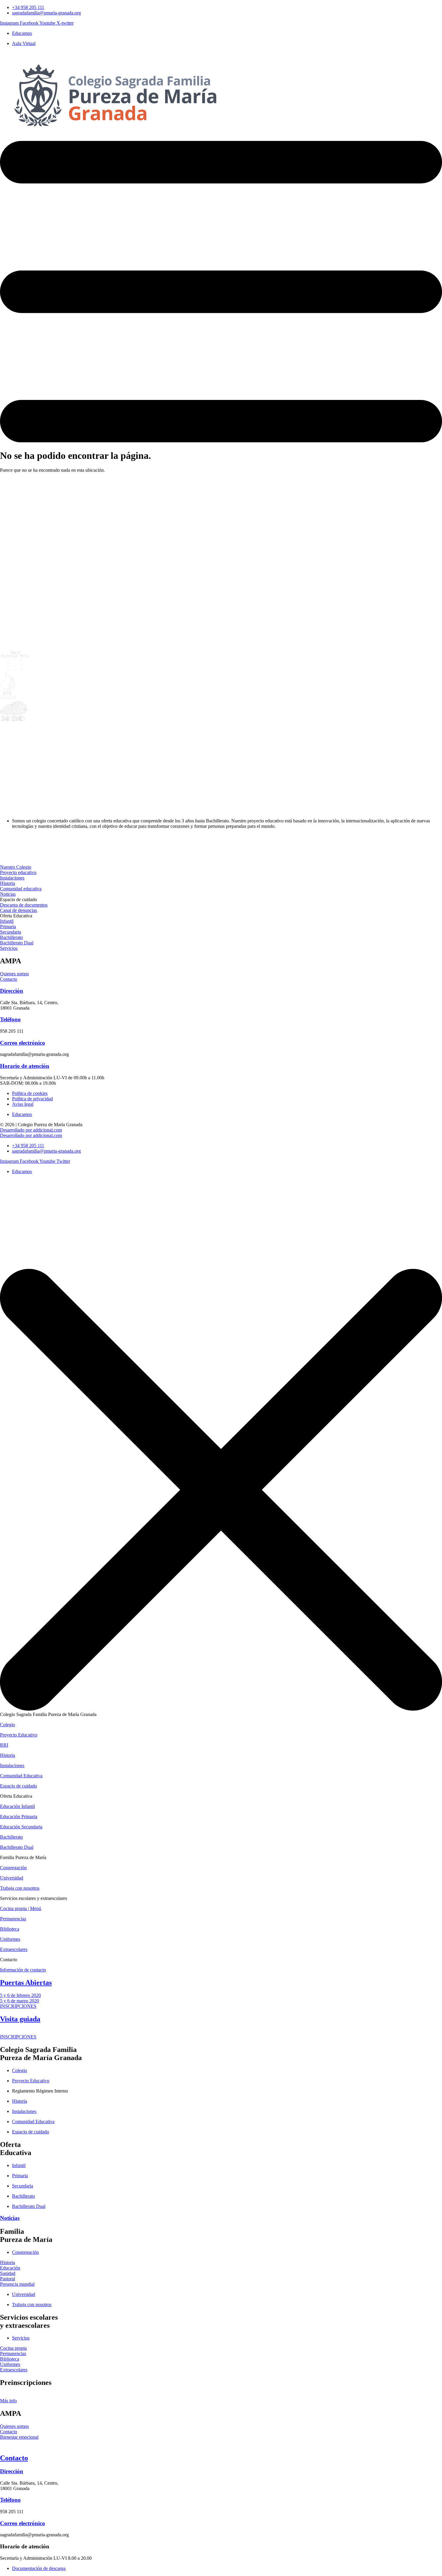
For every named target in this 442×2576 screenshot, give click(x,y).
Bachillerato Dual (17, 1847)
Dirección (12, 991)
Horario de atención (25, 1066)
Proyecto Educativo (19, 1735)
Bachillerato (11, 1837)
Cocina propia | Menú (21, 1908)
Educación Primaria (19, 1817)
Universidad (12, 1878)
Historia (8, 1755)
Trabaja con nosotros (20, 1888)
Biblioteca (10, 1929)
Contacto (14, 2458)
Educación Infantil (17, 1806)
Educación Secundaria (21, 1827)
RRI (4, 1745)
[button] (18, 899)
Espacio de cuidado (18, 1786)
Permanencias (13, 1919)
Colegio (8, 1725)
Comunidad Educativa (21, 1776)
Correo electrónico (23, 1043)
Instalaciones (12, 1765)
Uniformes (10, 1939)
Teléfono (10, 1019)
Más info (8, 2401)
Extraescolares (14, 1949)
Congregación (13, 1868)
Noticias (10, 2218)
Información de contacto (23, 1970)
